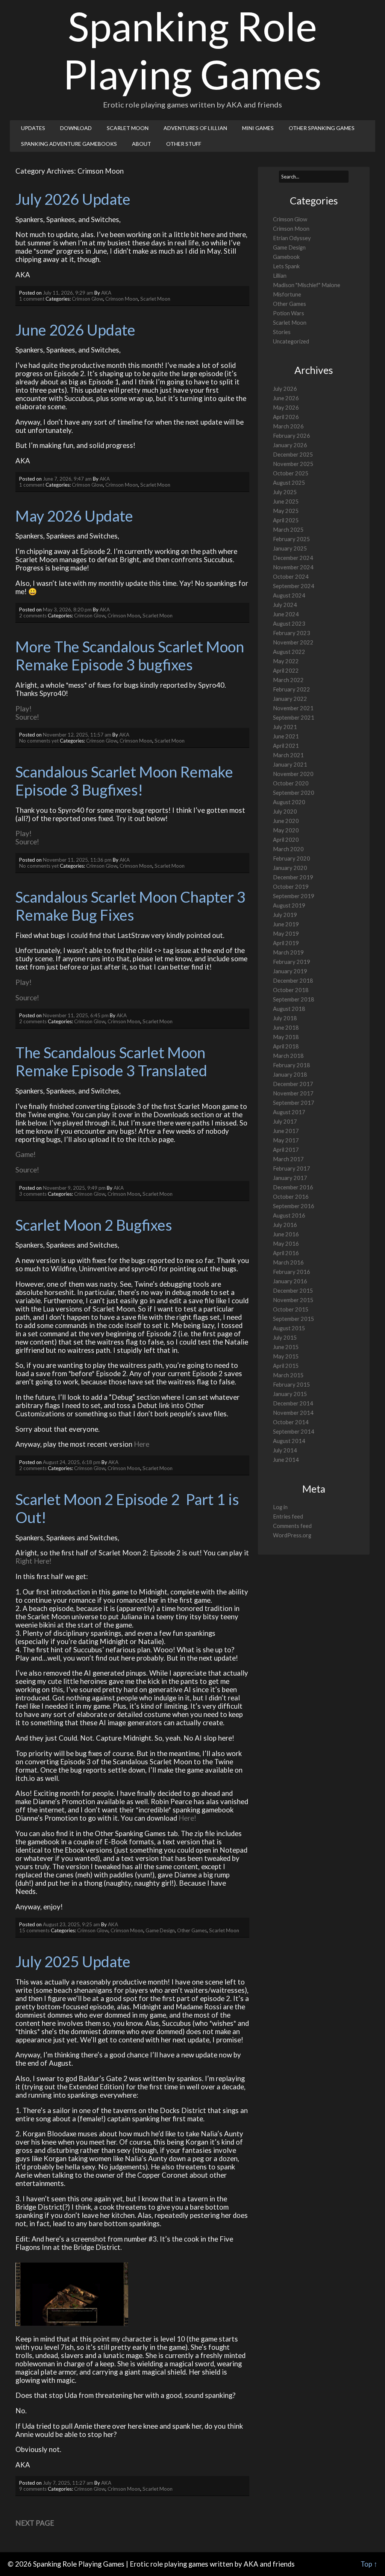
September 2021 (294, 718)
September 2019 (294, 896)
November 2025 (293, 464)
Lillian (280, 276)
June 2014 (286, 1460)
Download (76, 128)
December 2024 (293, 558)
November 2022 (293, 642)
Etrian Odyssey (292, 238)
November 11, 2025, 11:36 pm (77, 860)
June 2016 (286, 1234)
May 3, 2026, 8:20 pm (67, 610)
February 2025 (292, 539)
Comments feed (292, 1526)
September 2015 (294, 1319)
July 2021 (285, 727)
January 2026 (290, 445)
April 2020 (286, 840)
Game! (26, 1154)
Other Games (192, 1930)
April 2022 (286, 671)
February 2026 (292, 436)
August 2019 (289, 905)
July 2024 (285, 605)
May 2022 (286, 661)
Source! (27, 717)
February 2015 (292, 1385)
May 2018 (286, 1037)
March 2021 (288, 755)
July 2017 (285, 1122)
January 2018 (290, 1075)
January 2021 (290, 765)
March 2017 (288, 1159)
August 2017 (289, 1112)
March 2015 (288, 1375)
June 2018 (286, 1028)
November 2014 (293, 1413)
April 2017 (286, 1150)
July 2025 (285, 492)
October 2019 (291, 887)
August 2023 (289, 624)
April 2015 (286, 1366)
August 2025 (289, 483)
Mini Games (258, 128)
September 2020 (294, 793)
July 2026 (285, 389)
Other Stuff (184, 144)
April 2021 (286, 746)
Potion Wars (289, 313)
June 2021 (286, 736)
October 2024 (291, 577)
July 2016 (285, 1225)
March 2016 (288, 1262)
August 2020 (289, 802)
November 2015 (293, 1300)
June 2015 (286, 1347)
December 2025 (293, 455)
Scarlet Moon (128, 128)
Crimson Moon (122, 299)
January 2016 (290, 1281)
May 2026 (286, 408)
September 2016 (294, 1206)
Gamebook (286, 257)
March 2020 (288, 849)
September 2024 (294, 586)
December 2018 (293, 981)
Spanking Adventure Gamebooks (69, 144)
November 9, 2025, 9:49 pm (74, 1188)
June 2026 (286, 398)
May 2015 (286, 1356)
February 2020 (292, 858)
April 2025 (286, 520)
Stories (282, 332)
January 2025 (290, 548)
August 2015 (289, 1328)
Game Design (160, 1930)
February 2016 (292, 1272)
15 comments (34, 1930)
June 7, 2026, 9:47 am (67, 479)
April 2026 (286, 417)
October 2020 (291, 783)
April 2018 (286, 1046)
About (142, 144)
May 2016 (286, 1244)
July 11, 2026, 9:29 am (68, 293)
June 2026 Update (75, 330)
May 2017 (286, 1140)
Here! (187, 1818)
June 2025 (286, 501)
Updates (33, 128)
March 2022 (288, 680)
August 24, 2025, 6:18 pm (72, 1462)
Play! (23, 709)
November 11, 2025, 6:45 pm (76, 1015)
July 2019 (285, 915)
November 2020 (293, 774)
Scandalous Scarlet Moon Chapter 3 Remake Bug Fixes (132, 906)
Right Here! (33, 1561)
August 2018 (289, 1009)
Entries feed (288, 1516)
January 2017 (290, 1178)
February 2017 (292, 1169)
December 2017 (293, 1084)
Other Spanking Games (322, 128)
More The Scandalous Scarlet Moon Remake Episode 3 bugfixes (131, 656)
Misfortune (287, 294)
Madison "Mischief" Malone (307, 285)
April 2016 (286, 1253)
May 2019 (286, 934)
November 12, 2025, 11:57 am (77, 735)
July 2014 (285, 1450)
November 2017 (293, 1093)
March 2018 (288, 1056)
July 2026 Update (73, 199)
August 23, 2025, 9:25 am (71, 1924)
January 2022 (290, 699)
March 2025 (288, 530)
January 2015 (290, 1394)
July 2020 (285, 812)
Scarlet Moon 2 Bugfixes (94, 1225)
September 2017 (294, 1103)
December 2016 (293, 1187)
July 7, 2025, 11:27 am (68, 2483)
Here (142, 1444)
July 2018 (285, 1018)
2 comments (33, 616)
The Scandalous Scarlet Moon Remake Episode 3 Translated (112, 1062)
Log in (280, 1507)
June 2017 (286, 1131)
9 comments (33, 2489)
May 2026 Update (74, 516)
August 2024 (289, 595)
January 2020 (290, 868)
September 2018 (294, 999)
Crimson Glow (87, 299)
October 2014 (291, 1422)
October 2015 (291, 1309)
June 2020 (286, 821)
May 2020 (286, 830)
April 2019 (286, 943)
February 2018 (292, 1065)
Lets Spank (286, 266)
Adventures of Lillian (195, 128)
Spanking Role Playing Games (192, 50)
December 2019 (293, 877)
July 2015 (285, 1338)
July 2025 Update (73, 1962)
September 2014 (294, 1432)
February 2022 (292, 689)
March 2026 (288, 426)
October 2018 (291, 990)
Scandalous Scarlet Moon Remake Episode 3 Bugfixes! (126, 781)
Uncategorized (291, 341)
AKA (106, 293)
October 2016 (291, 1197)
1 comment (32, 299)
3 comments (33, 1194)
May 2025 (286, 511)
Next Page (35, 2523)
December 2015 (293, 1291)
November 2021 (293, 708)
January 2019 (290, 971)
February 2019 (292, 962)
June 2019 (286, 924)
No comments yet (39, 741)
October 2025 (291, 473)
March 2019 (288, 952)
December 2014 (293, 1403)
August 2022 (289, 652)
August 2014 (289, 1441)
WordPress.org (292, 1535)
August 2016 (289, 1215)
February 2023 (292, 633)
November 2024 (293, 567)
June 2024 (286, 614)
